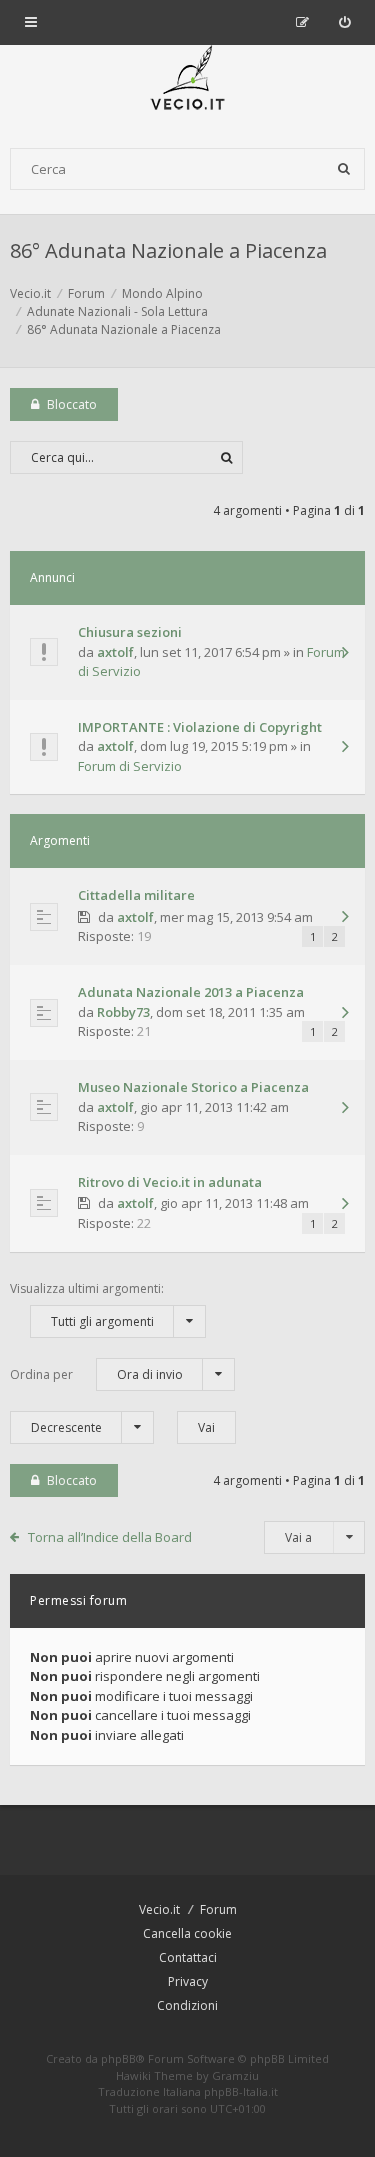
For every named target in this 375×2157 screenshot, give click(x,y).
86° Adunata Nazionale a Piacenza (168, 250)
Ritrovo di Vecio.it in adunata (170, 1182)
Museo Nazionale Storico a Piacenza (193, 1087)
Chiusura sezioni (130, 632)
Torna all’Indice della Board (110, 1537)
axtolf (115, 652)
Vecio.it (159, 1909)
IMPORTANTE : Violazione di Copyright (200, 727)
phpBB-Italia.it (241, 2091)
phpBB (118, 2058)
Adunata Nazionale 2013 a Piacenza (191, 992)
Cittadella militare (136, 895)
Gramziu (235, 2075)
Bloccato (72, 404)
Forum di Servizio (130, 766)
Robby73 (123, 1012)
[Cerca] (344, 169)
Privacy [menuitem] (188, 1981)
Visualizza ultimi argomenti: (87, 1305)
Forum (218, 1909)
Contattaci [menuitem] (188, 1957)
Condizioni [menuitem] (187, 2005)
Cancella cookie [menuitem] (187, 1933)
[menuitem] (344, 22)
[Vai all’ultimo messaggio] (345, 654)
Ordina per (96, 1374)
